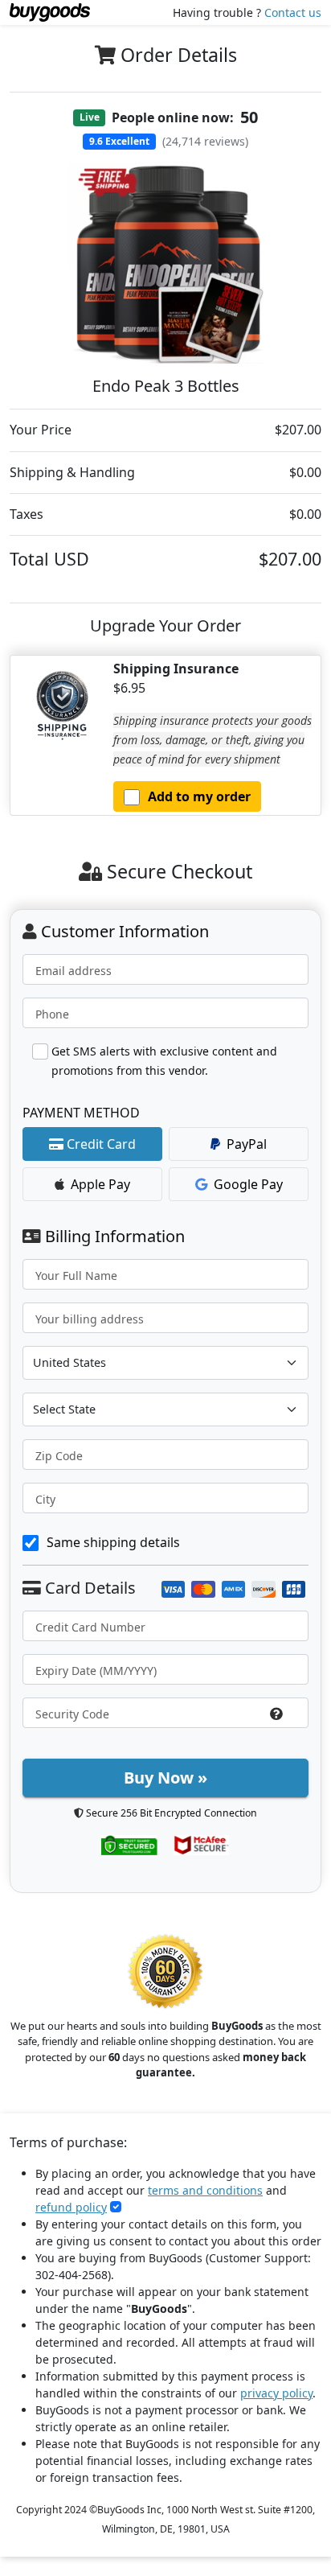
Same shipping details (113, 1542)
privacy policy (276, 2393)
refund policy (71, 2207)
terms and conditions (205, 2190)
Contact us (293, 12)
